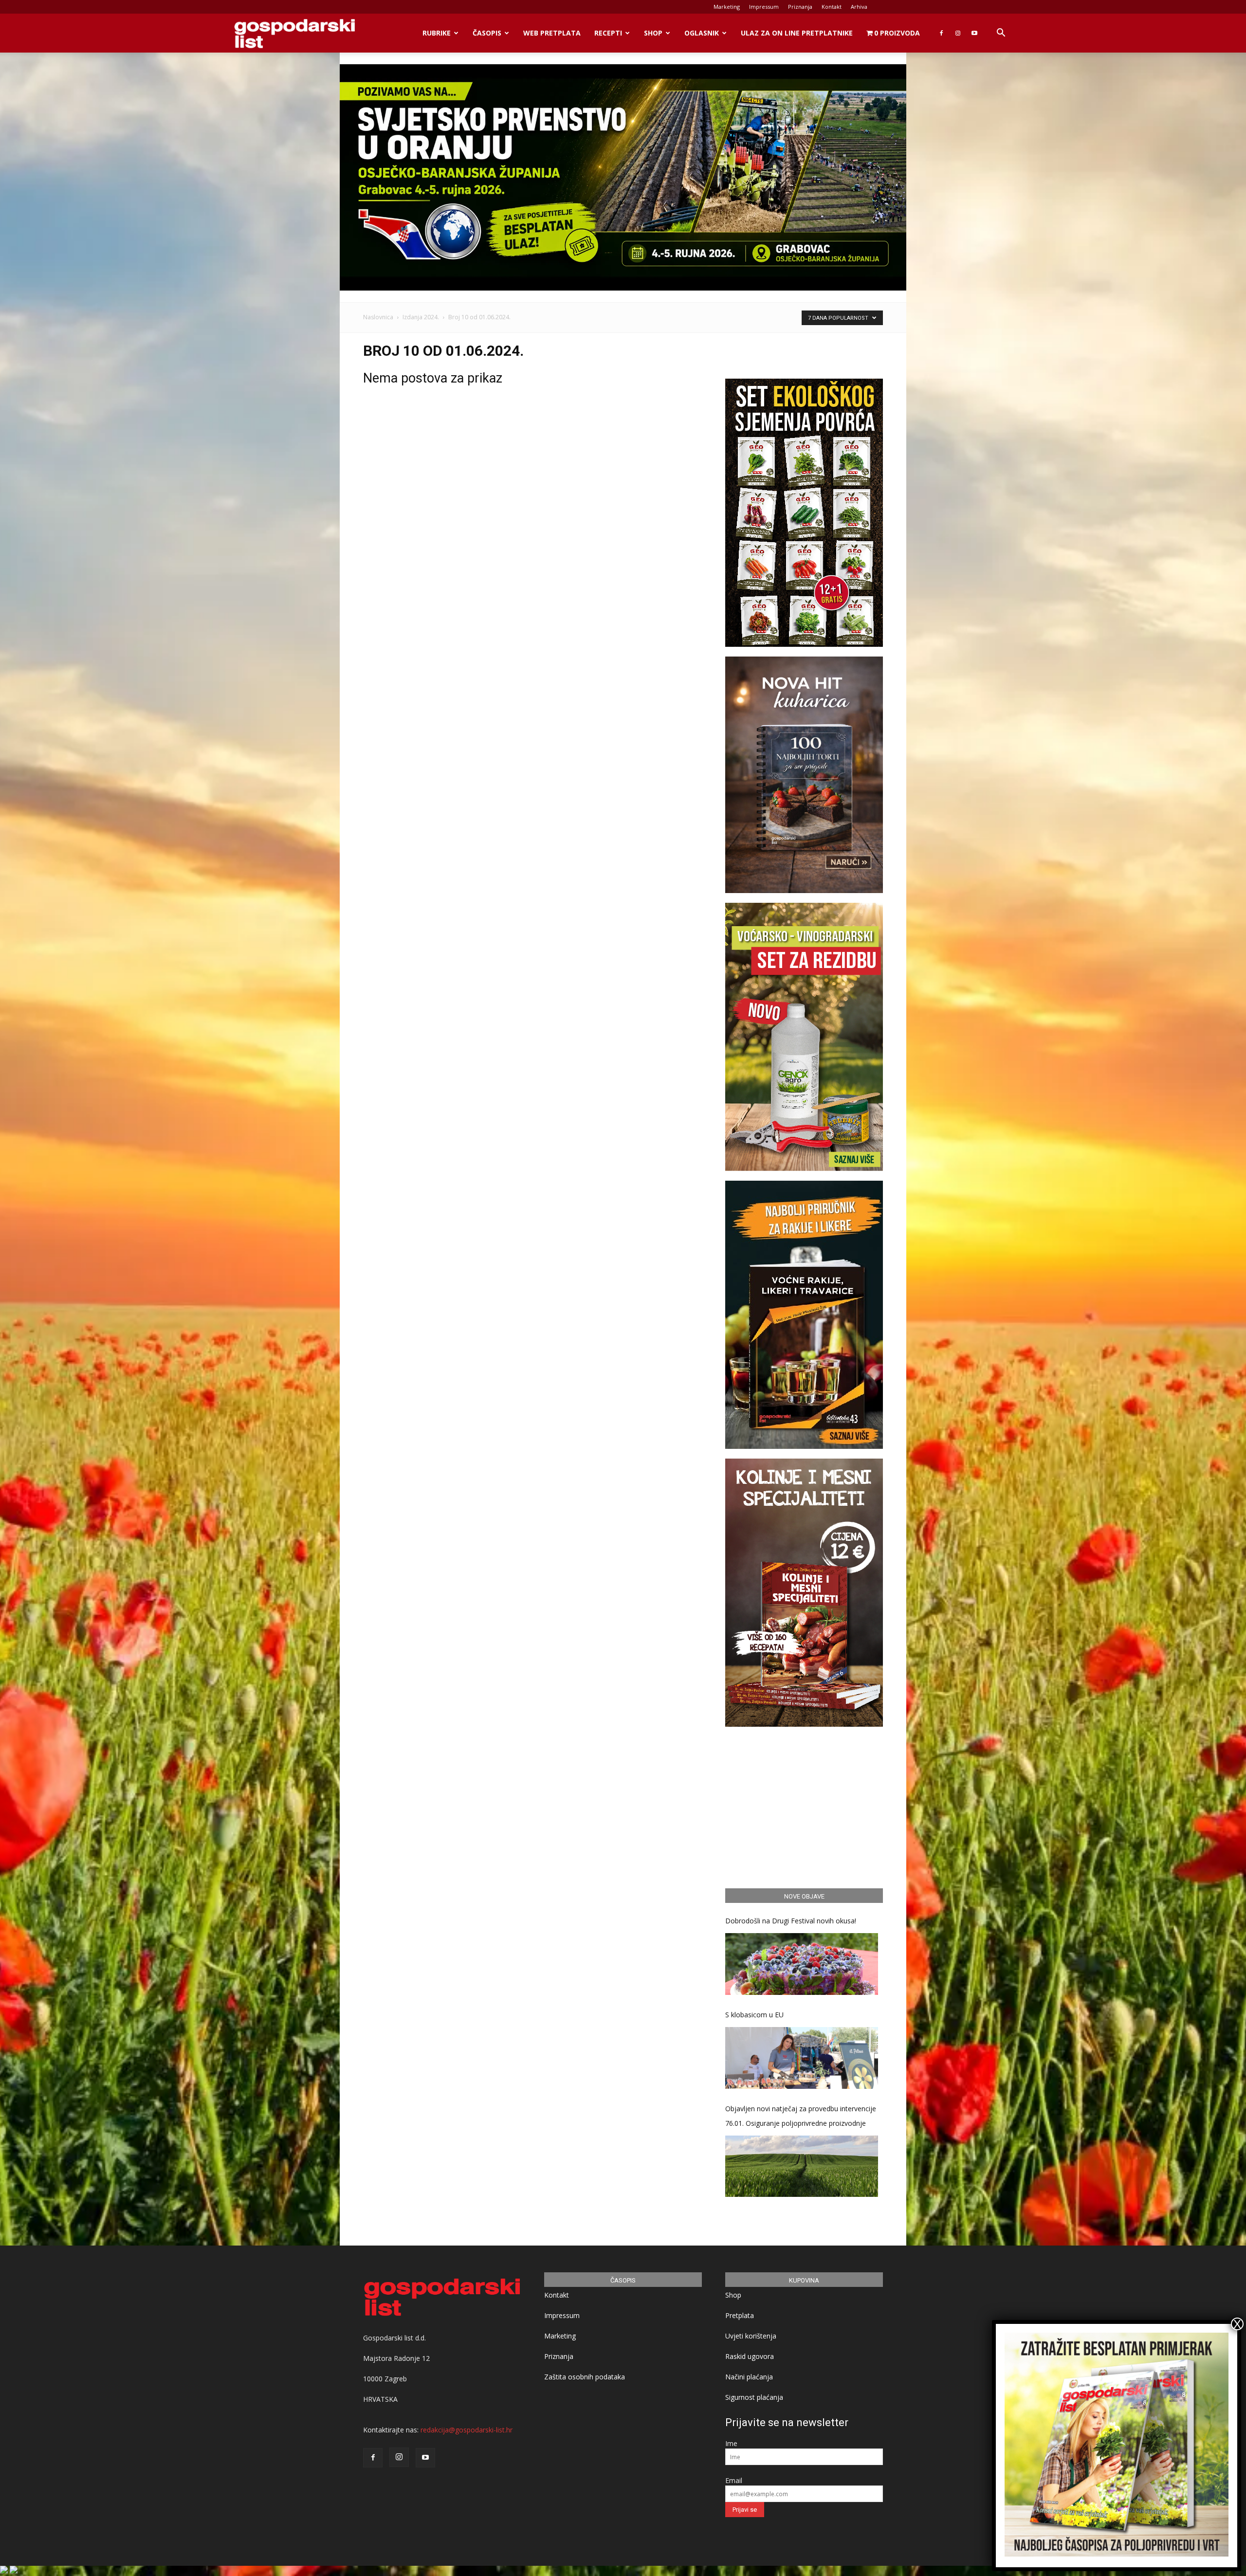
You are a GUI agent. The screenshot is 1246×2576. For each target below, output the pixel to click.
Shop (653, 33)
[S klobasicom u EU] (802, 2058)
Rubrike (437, 33)
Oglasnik (702, 33)
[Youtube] (974, 33)
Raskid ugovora (750, 2356)
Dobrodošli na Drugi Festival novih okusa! (791, 1921)
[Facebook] (941, 33)
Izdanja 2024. (421, 317)
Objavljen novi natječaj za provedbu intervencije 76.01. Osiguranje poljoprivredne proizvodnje (801, 2116)
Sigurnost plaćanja (754, 2397)
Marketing (727, 7)
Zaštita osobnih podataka (585, 2377)
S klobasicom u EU (754, 2015)
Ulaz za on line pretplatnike (797, 33)
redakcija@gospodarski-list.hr (467, 2430)
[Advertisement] (804, 1806)
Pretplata (740, 2315)
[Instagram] (958, 33)
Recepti (608, 33)
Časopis (487, 33)
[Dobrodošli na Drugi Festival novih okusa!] (802, 1964)
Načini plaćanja (749, 2377)
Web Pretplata (552, 33)
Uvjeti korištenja (751, 2336)
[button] (1001, 34)
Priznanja (800, 7)
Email (734, 2480)
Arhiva (859, 7)
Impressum (764, 7)
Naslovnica (378, 317)
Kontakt (832, 7)
